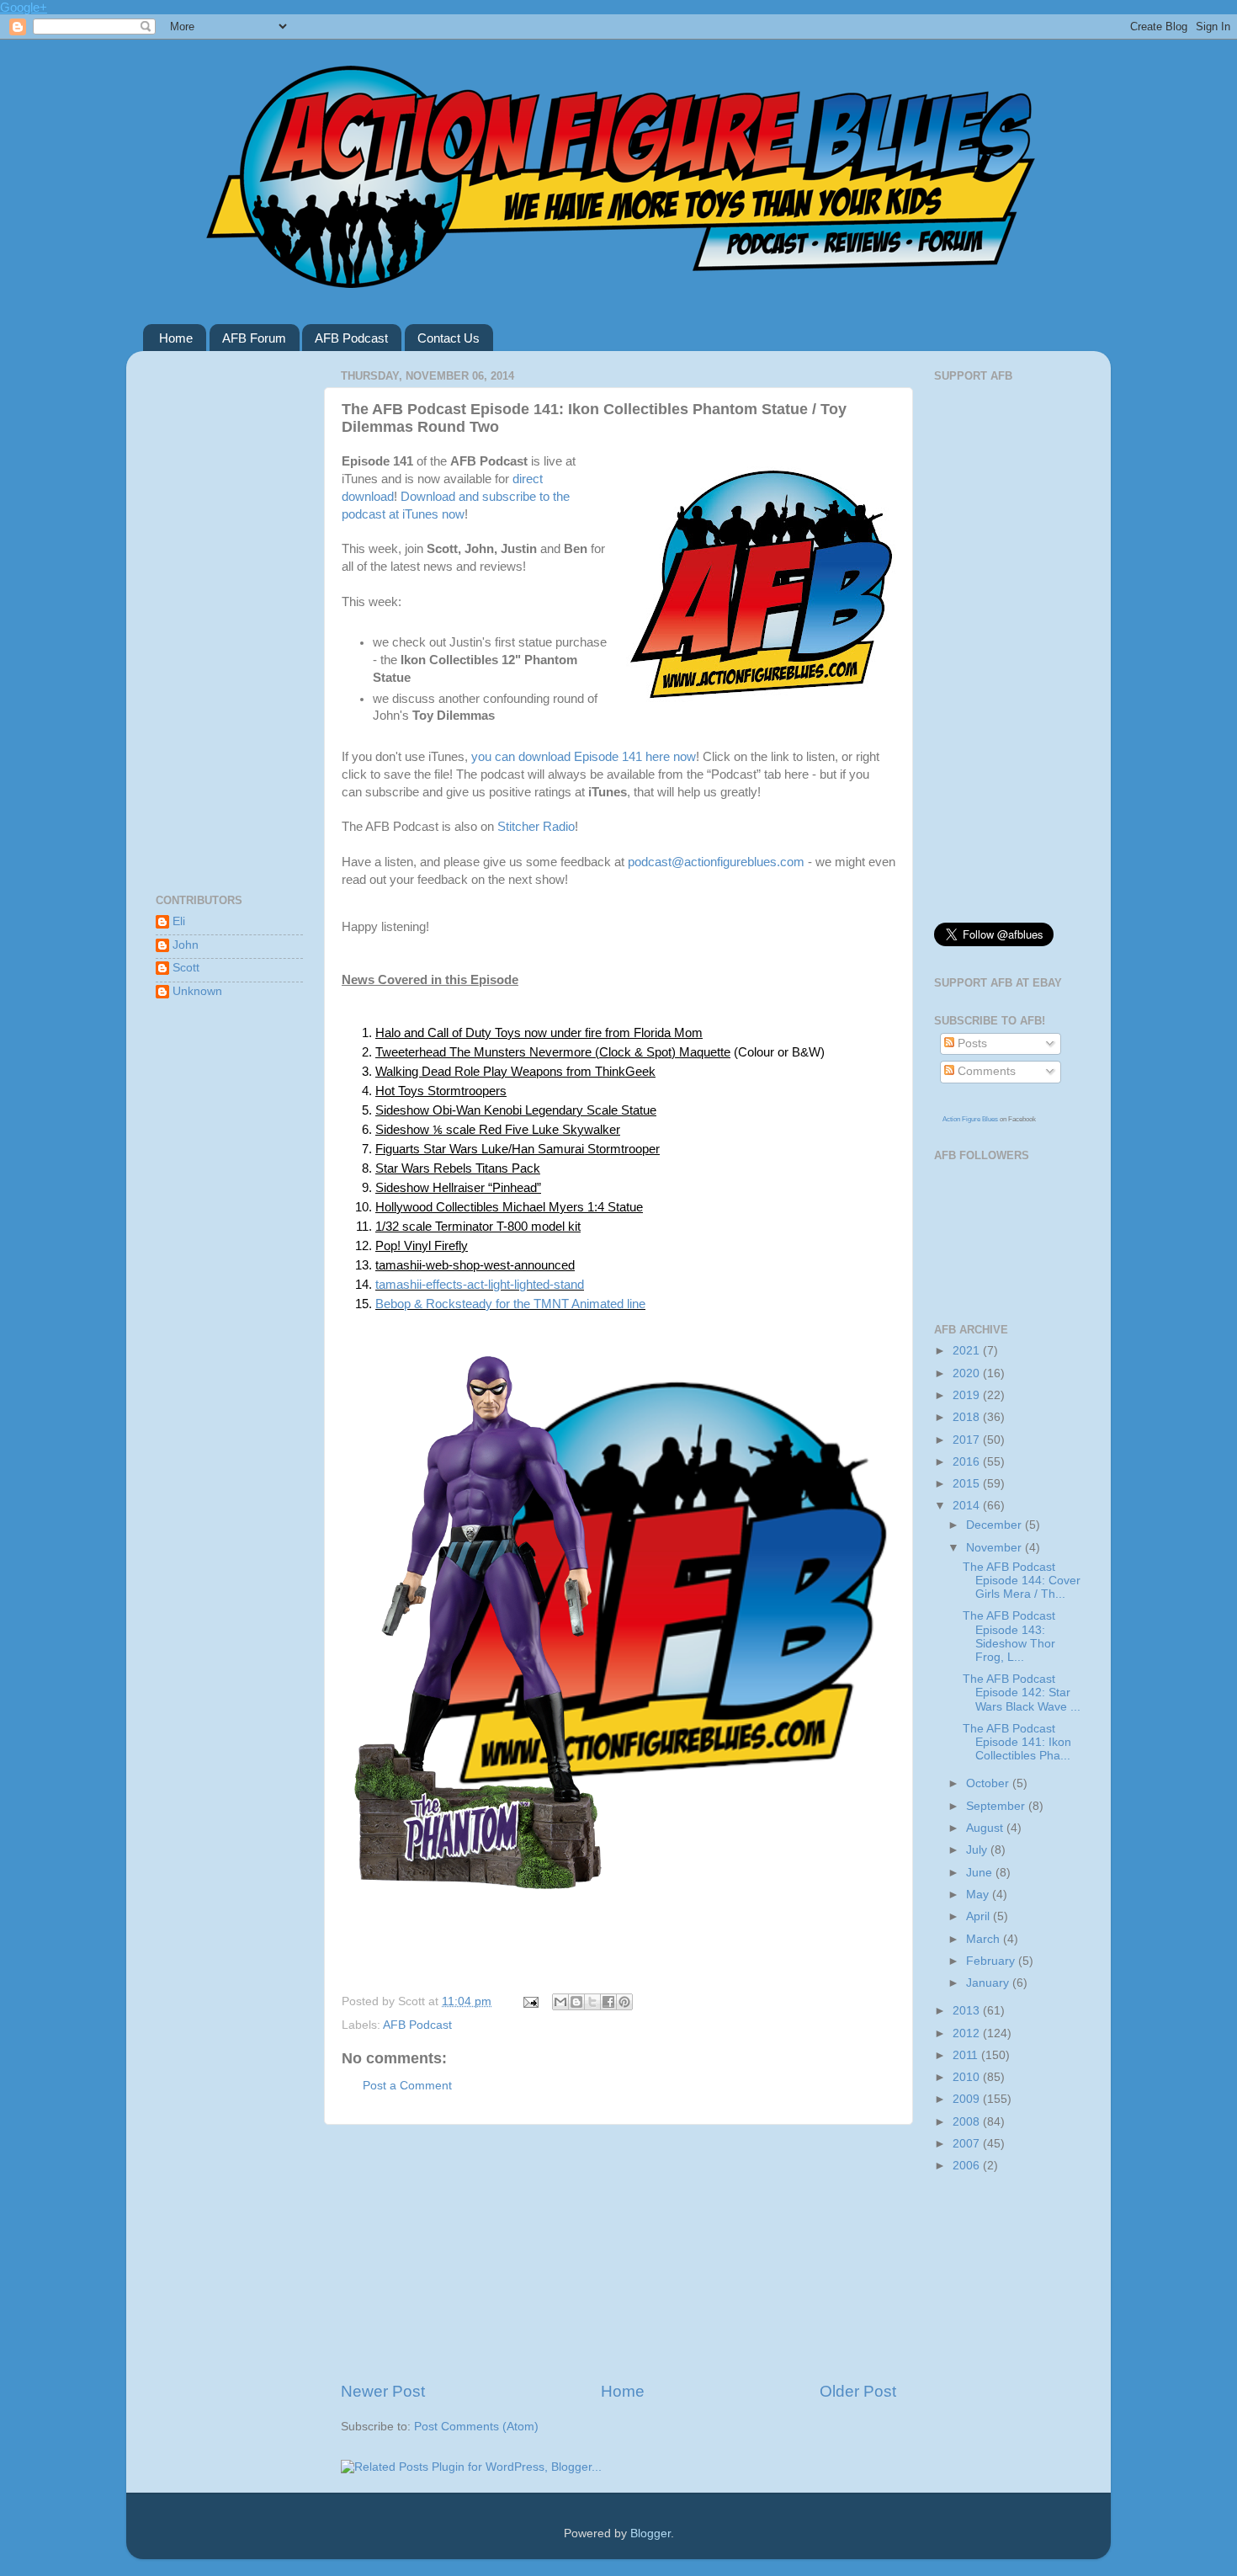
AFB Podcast (351, 338)
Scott (186, 968)
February (992, 1961)
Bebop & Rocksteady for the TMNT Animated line (510, 1304)
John (186, 945)
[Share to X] (592, 2002)
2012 (968, 2033)
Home (176, 338)
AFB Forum (254, 338)
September (997, 1806)
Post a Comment (407, 2086)
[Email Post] (530, 2001)
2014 (968, 1506)
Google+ (24, 7)
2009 (968, 2099)
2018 (968, 1417)
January (989, 1983)
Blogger (650, 2533)
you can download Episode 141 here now (584, 757)
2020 (968, 1373)
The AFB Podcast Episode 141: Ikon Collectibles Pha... (1017, 1742)
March (985, 1939)
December (995, 1525)
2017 (968, 1440)
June (981, 1873)
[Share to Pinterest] (624, 2002)
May (979, 1895)
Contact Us (449, 338)
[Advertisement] (618, 2253)
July (978, 1850)
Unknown (197, 991)
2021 (968, 1351)
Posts (971, 1043)
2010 (968, 2077)
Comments (985, 1071)
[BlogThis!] (576, 2002)
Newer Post (383, 2391)
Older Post (858, 2391)
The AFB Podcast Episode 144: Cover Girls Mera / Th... (1022, 1581)
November (995, 1548)
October (989, 1783)
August (986, 1828)
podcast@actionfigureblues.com (716, 862)
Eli (179, 921)
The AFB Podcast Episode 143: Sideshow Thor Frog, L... (1009, 1637)
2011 (967, 2055)
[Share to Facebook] (608, 2002)
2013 (968, 2011)
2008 (968, 2122)
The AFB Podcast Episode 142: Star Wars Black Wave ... (1022, 1692)
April (980, 1916)
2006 (968, 2166)
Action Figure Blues (970, 1119)
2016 (968, 1462)
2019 (968, 1395)
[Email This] (560, 2002)
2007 (968, 2144)
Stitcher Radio (536, 827)
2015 (968, 1484)
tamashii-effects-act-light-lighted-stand (480, 1284)
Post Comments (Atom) (476, 2427)
